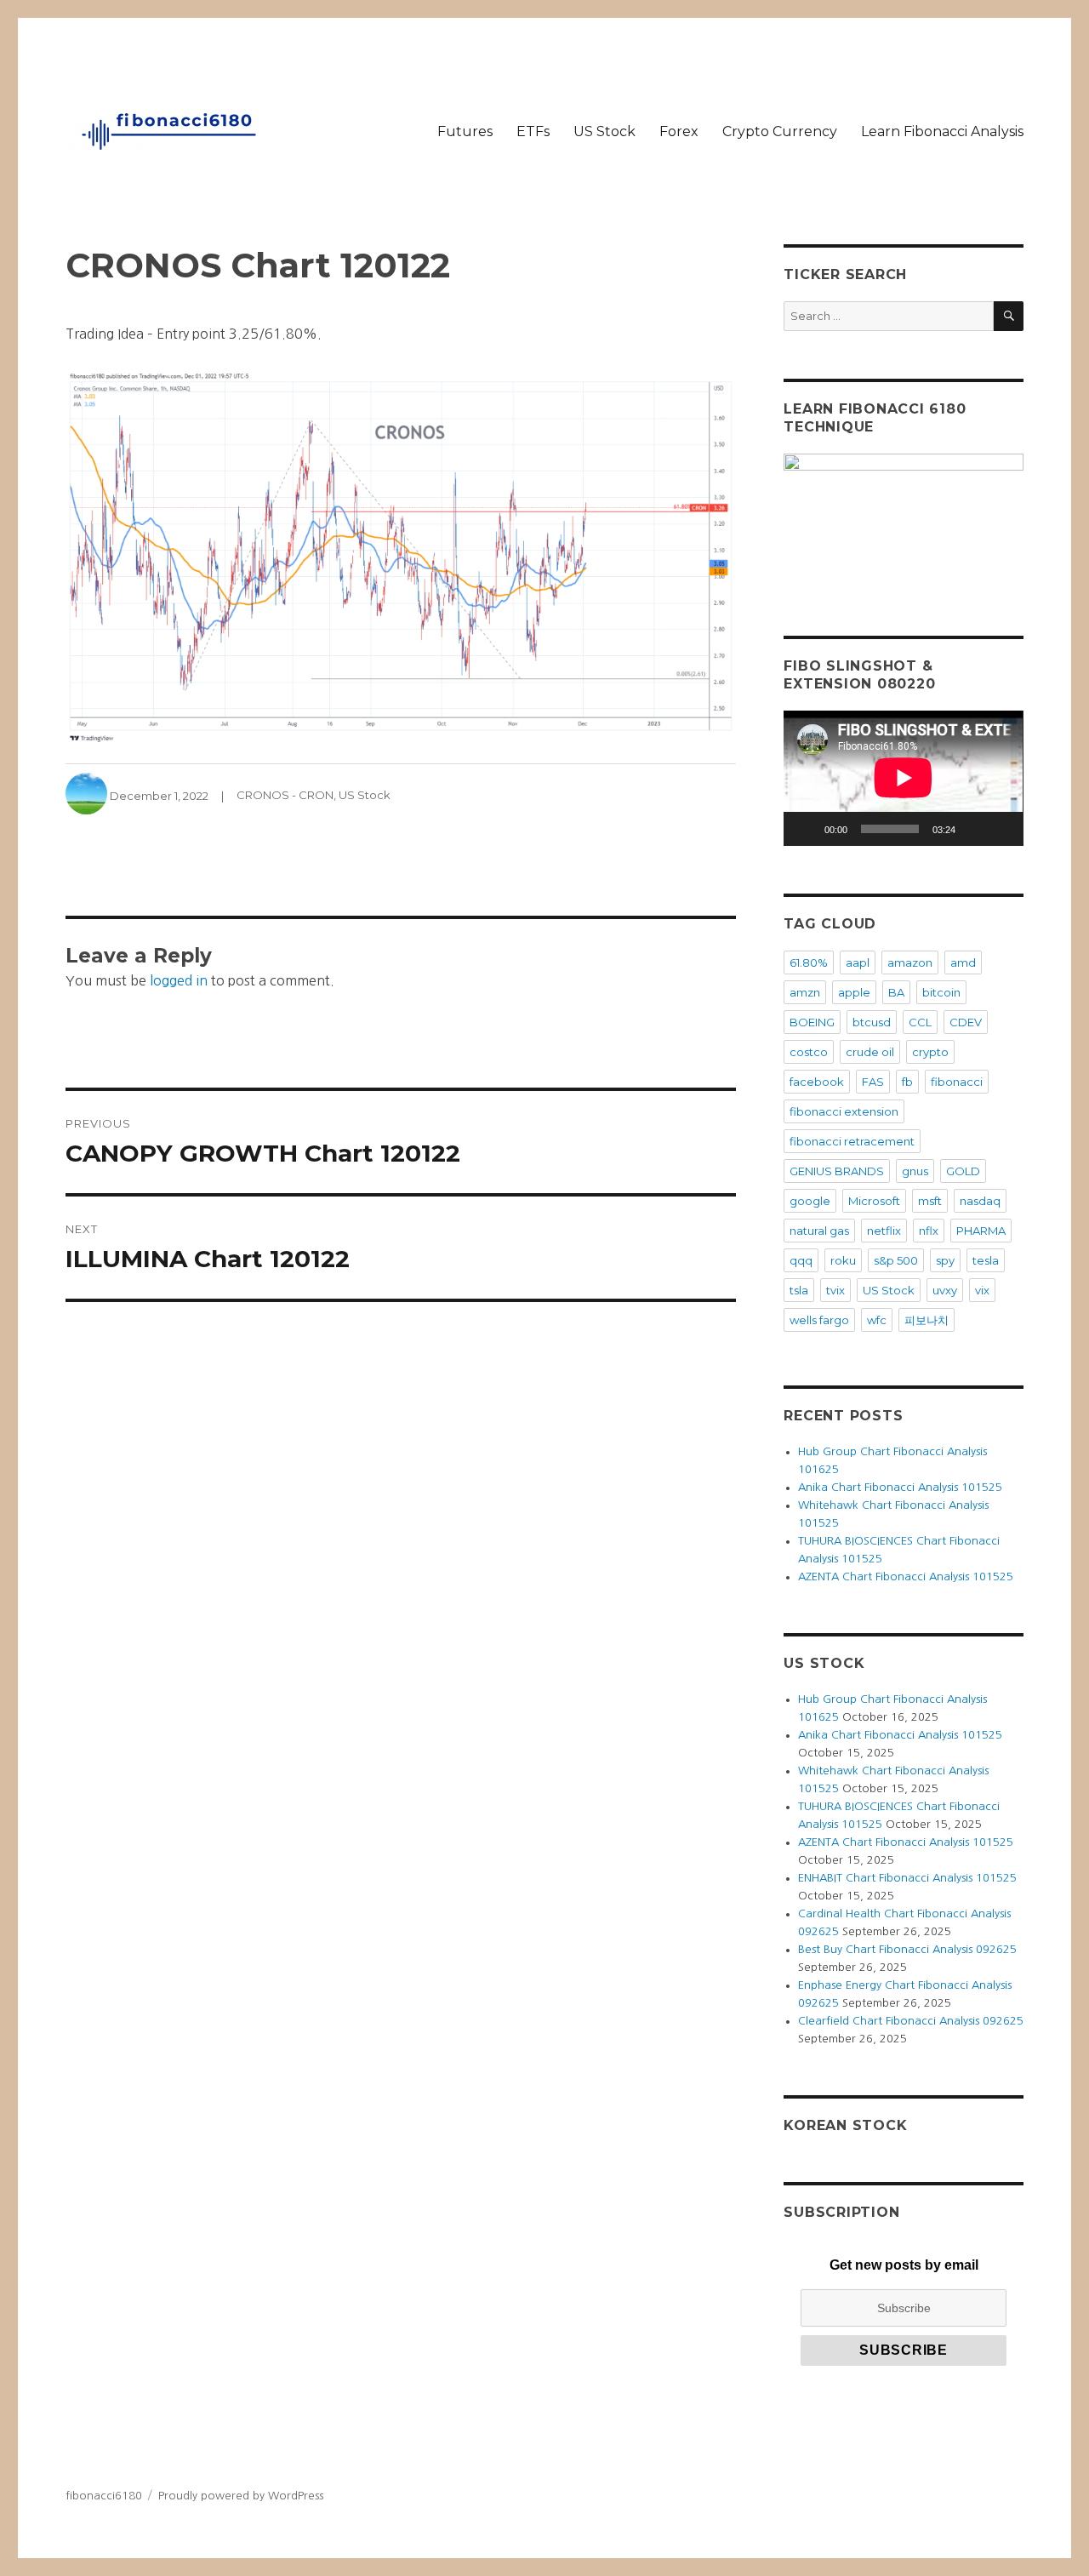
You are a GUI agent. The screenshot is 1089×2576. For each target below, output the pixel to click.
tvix (835, 1290)
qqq (801, 1260)
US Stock (604, 131)
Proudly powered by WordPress (241, 2496)
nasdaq (980, 1201)
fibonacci (957, 1082)
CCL (920, 1022)
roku (843, 1260)
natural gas (819, 1231)
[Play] (806, 829)
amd (963, 962)
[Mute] (974, 829)
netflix (884, 1231)
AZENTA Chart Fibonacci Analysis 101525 (906, 1576)
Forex (679, 131)
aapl (858, 962)
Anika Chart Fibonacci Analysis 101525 (900, 1487)
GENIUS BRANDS (837, 1171)
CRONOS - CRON (285, 796)
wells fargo (819, 1320)
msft (930, 1201)
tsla (799, 1290)
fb (907, 1082)
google (810, 1201)
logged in (179, 980)
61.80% (809, 962)
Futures (465, 131)
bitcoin (941, 992)
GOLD (963, 1171)
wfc (877, 1320)
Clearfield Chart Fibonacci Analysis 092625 (911, 2021)
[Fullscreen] (1001, 829)
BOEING (812, 1022)
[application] (903, 778)
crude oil (870, 1052)
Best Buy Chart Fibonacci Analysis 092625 (907, 1949)
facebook (817, 1082)
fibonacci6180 (104, 2496)
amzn (805, 992)
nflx (929, 1231)
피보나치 (927, 1320)
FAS (873, 1082)
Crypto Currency (780, 131)
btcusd (872, 1022)
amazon (910, 962)
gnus (915, 1171)
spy (945, 1260)
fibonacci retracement (852, 1141)
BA (896, 992)
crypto (930, 1052)
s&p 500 (896, 1260)
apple (854, 992)
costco (809, 1052)
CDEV (966, 1022)
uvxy (945, 1290)
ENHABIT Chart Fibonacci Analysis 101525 (907, 1878)
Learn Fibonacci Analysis (942, 131)
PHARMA (981, 1231)
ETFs (533, 131)
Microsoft (874, 1201)
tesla (986, 1260)
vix (982, 1290)
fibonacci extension (844, 1111)
